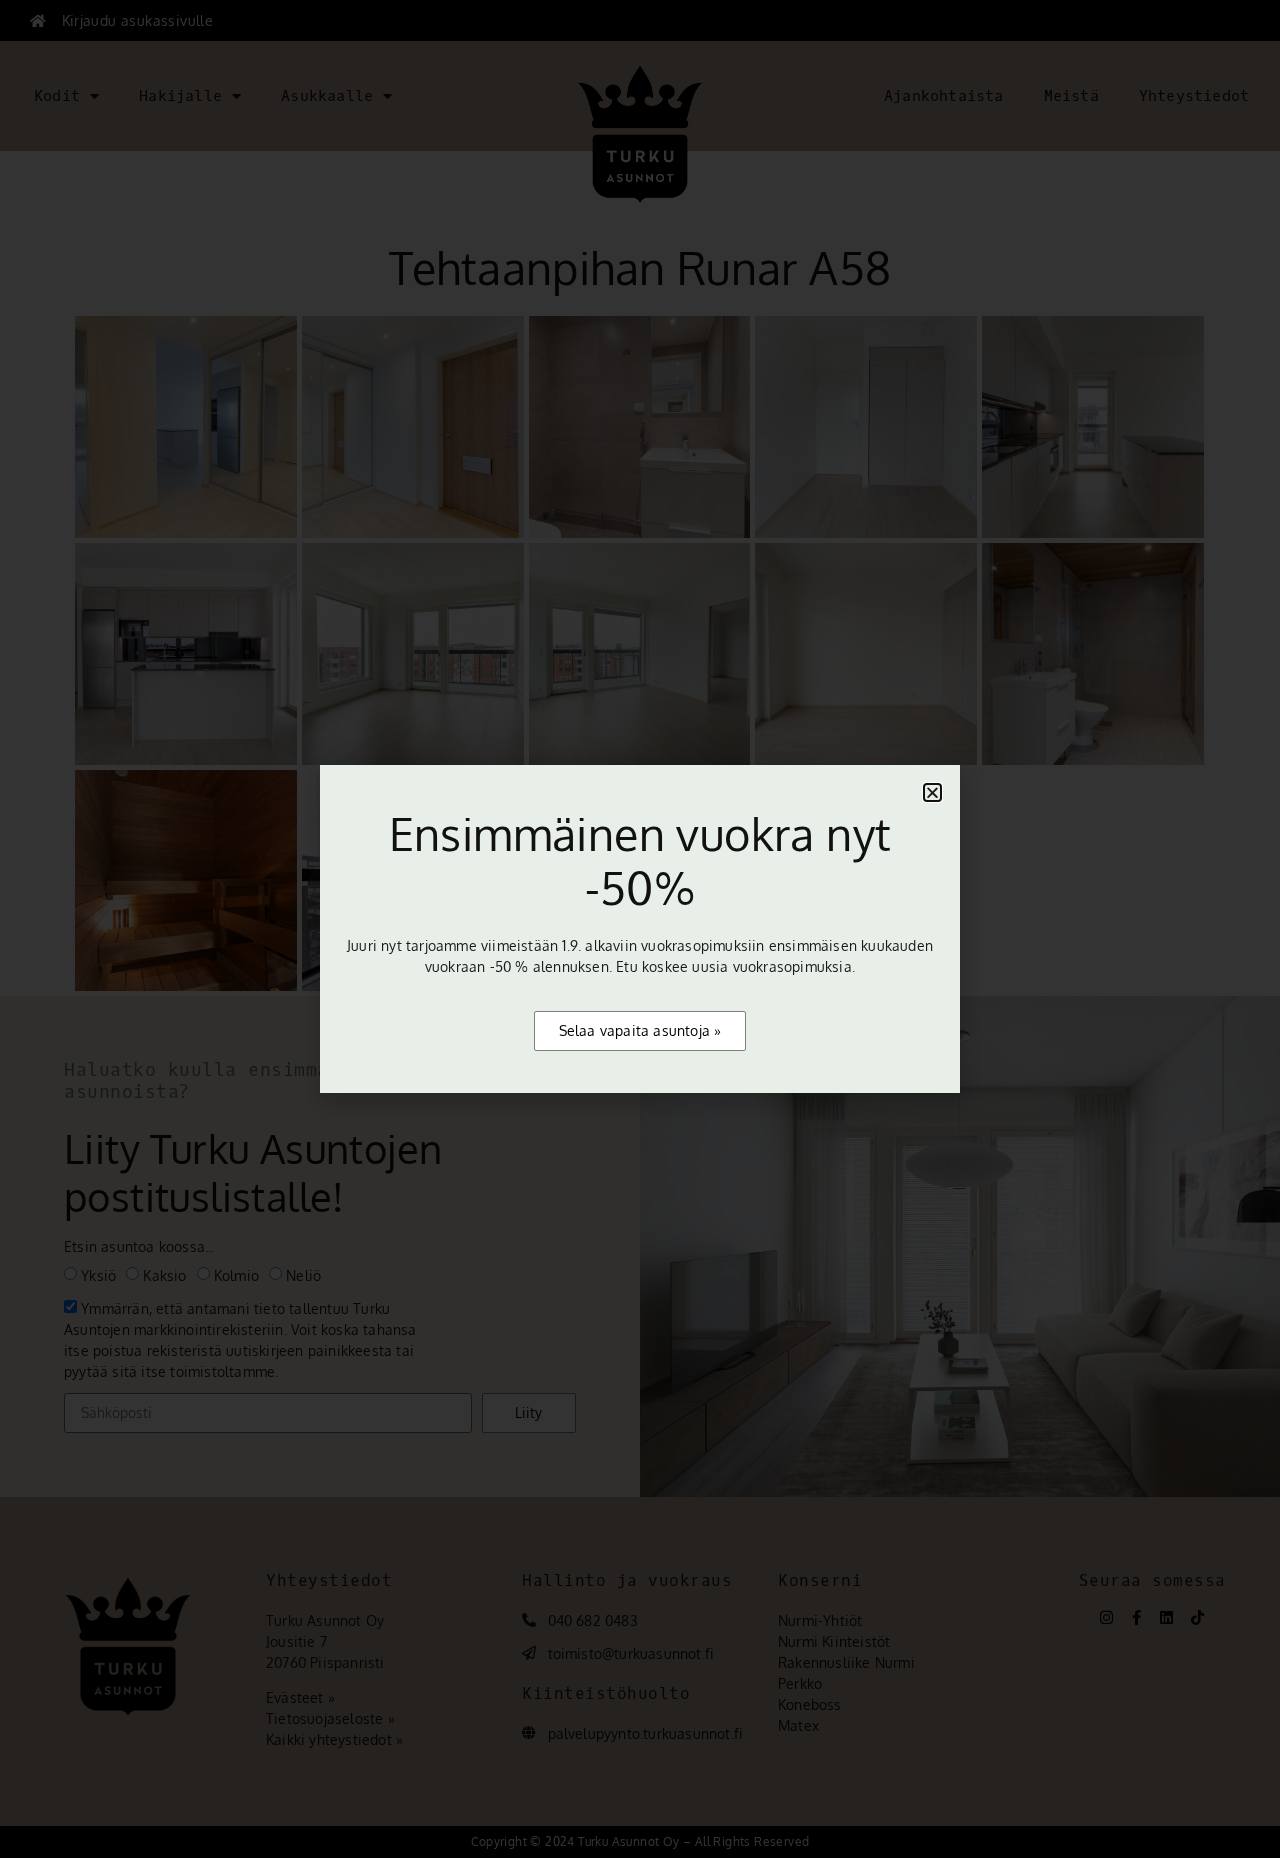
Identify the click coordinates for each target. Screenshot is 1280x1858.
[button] (932, 792)
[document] (640, 929)
